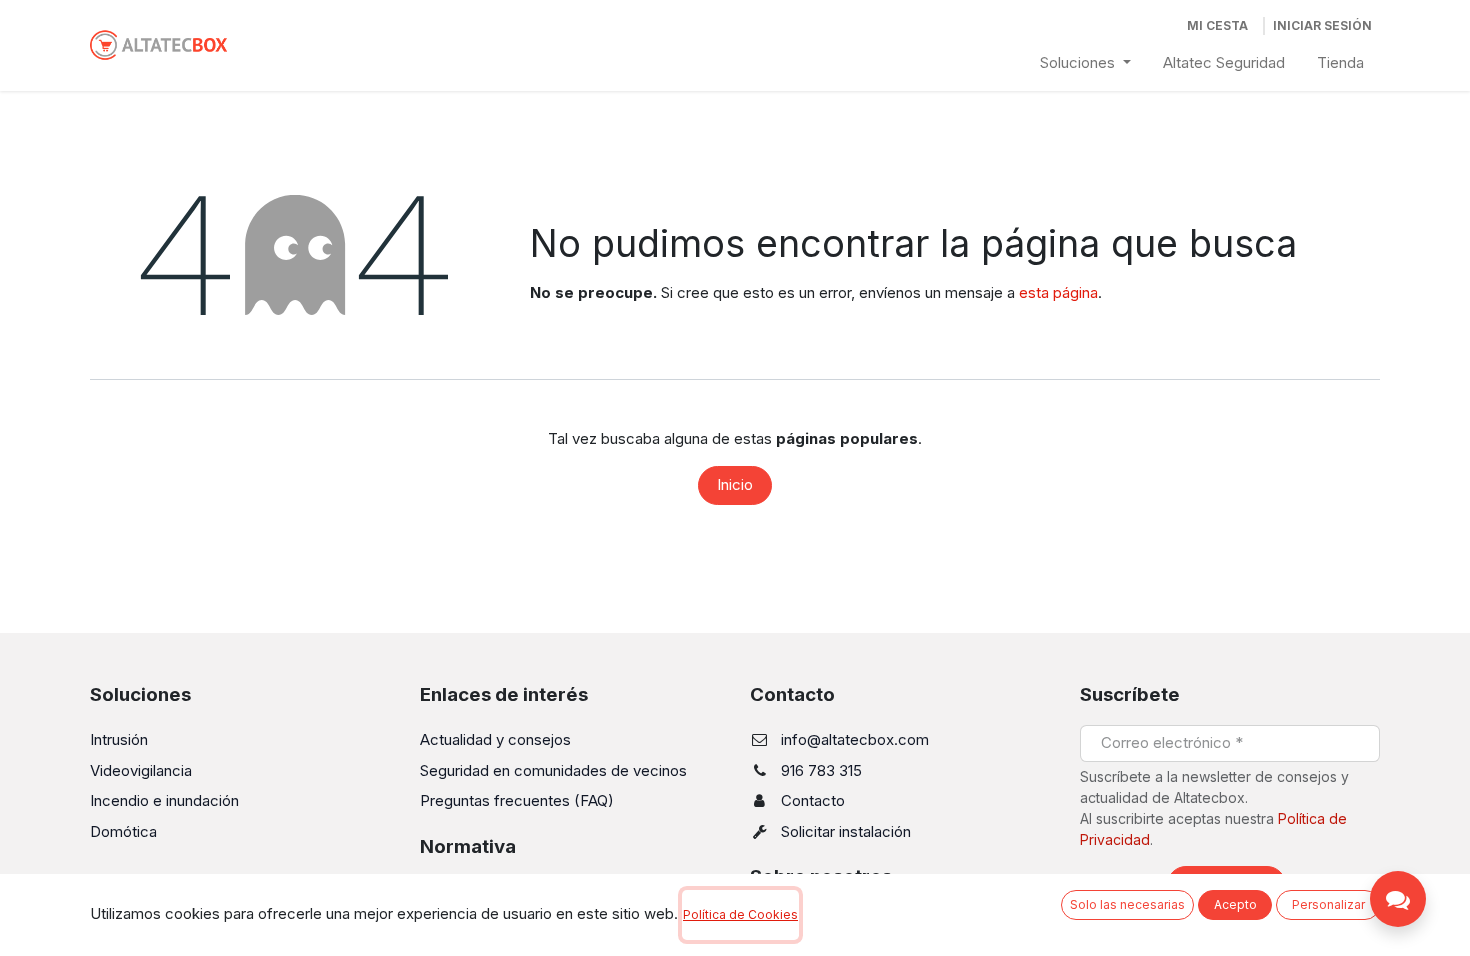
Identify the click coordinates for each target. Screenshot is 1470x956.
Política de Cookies (740, 914)
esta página (1058, 292)
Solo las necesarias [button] (1127, 904)
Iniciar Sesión (1322, 25)
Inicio (735, 484)
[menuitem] (1085, 63)
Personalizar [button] (1328, 904)
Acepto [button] (1235, 904)
